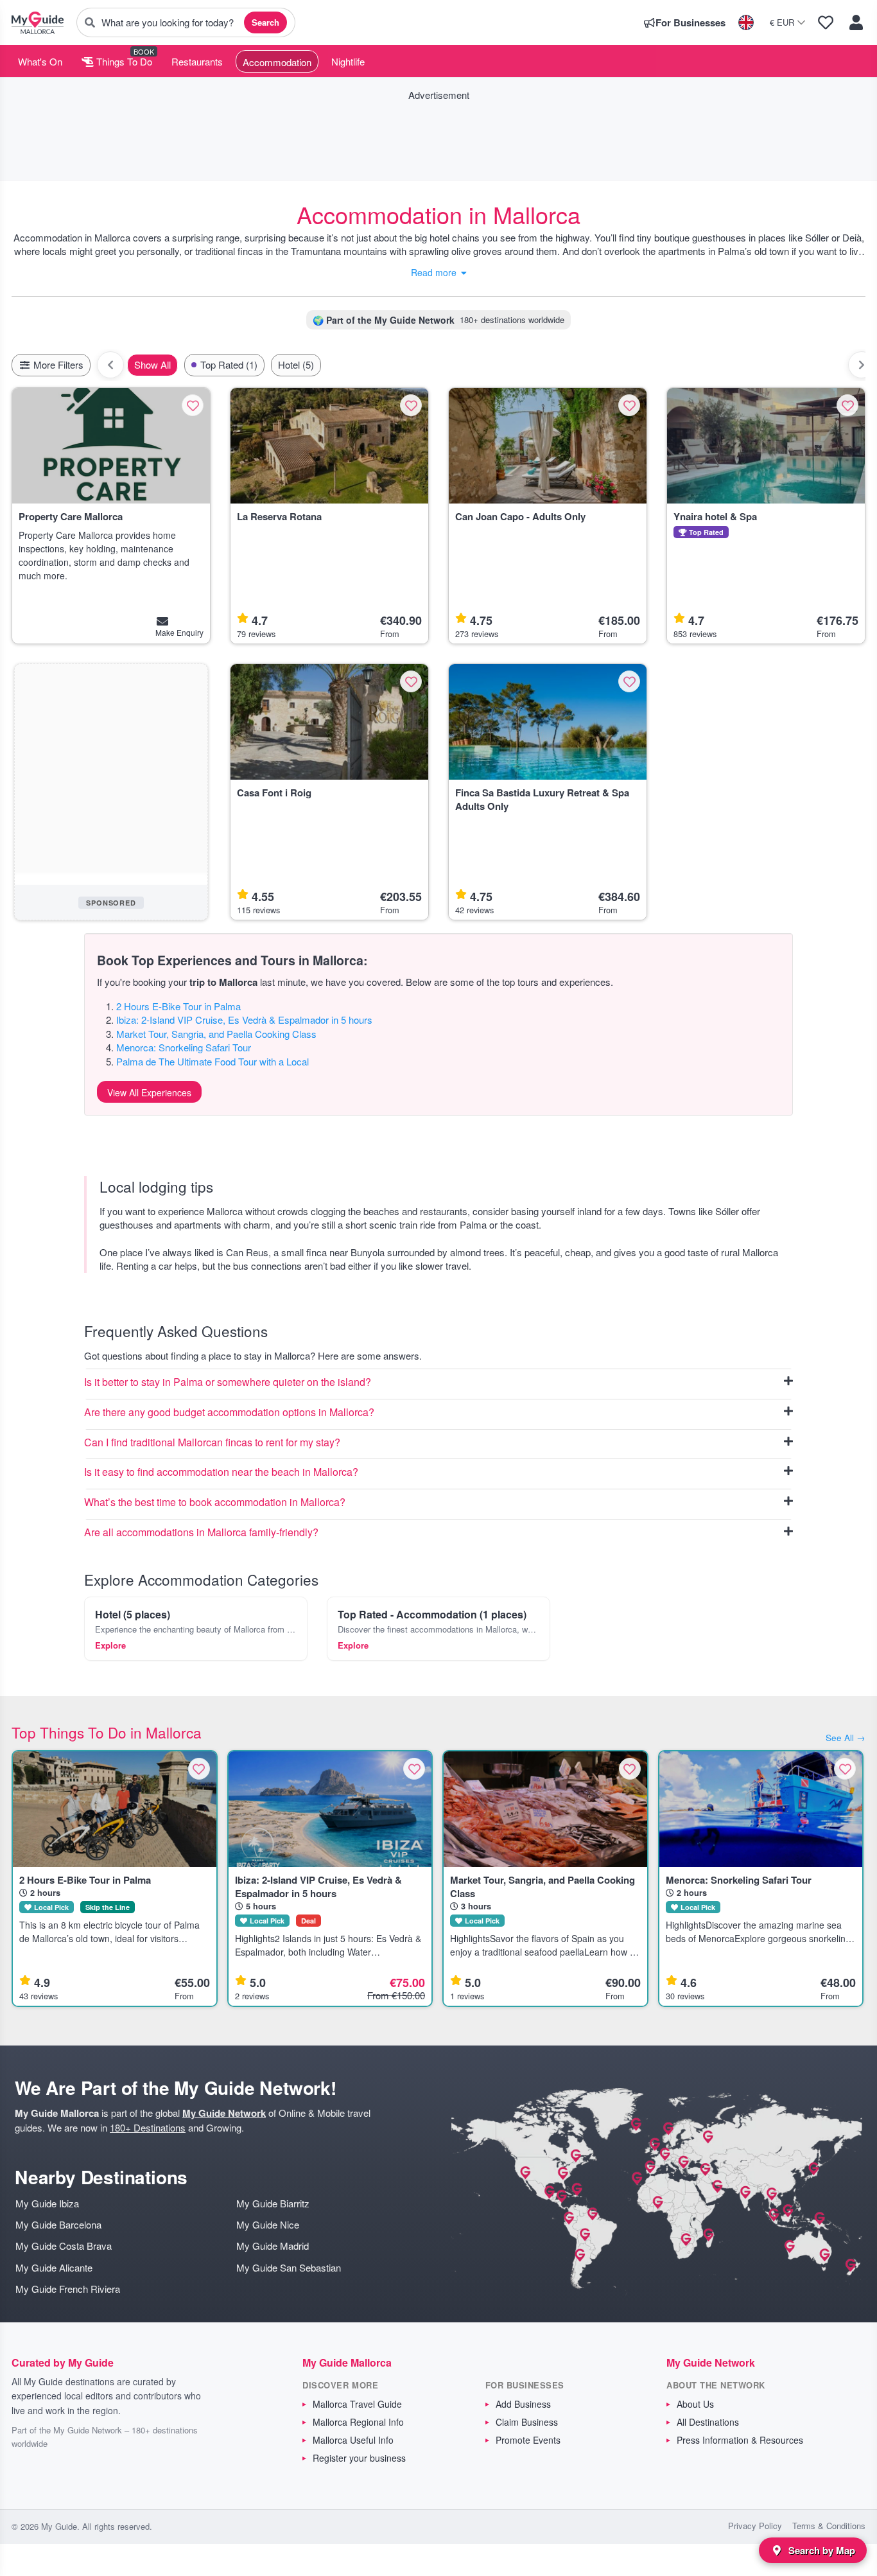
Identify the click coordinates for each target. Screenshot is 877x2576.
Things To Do (123, 61)
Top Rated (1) (229, 364)
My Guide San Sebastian (289, 2267)
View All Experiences (149, 1092)
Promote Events (528, 2440)
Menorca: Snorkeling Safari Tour (184, 1047)
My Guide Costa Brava (64, 2246)
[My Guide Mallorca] (38, 22)
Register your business (359, 2458)
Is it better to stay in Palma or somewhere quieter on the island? (228, 1382)
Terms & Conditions (829, 2526)
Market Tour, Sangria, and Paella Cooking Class (216, 1034)
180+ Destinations (148, 2127)
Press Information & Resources (740, 2440)
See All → (846, 1738)
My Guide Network (224, 2113)
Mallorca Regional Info (358, 2422)
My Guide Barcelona (58, 2224)
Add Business (523, 2404)
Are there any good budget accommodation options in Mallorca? (229, 1413)
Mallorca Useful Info (353, 2440)
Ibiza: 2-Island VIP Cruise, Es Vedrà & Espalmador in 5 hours (244, 1020)
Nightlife (348, 61)
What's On (40, 61)
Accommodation (277, 62)
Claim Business (527, 2422)
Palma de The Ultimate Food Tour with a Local (213, 1061)
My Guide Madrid (273, 2246)
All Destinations (708, 2422)
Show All (152, 364)
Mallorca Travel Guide (357, 2404)
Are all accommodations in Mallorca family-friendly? (201, 1533)
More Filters (57, 364)
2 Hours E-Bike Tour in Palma (178, 1006)
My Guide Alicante (54, 2267)
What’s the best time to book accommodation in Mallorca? (215, 1503)
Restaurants (197, 61)
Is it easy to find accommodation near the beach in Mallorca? (221, 1472)
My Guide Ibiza (47, 2203)
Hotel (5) (296, 364)
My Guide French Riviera (68, 2289)
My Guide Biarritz (273, 2203)
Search (265, 22)
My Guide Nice (268, 2224)
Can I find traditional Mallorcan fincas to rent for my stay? (212, 1443)
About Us (695, 2404)
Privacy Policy (755, 2526)
